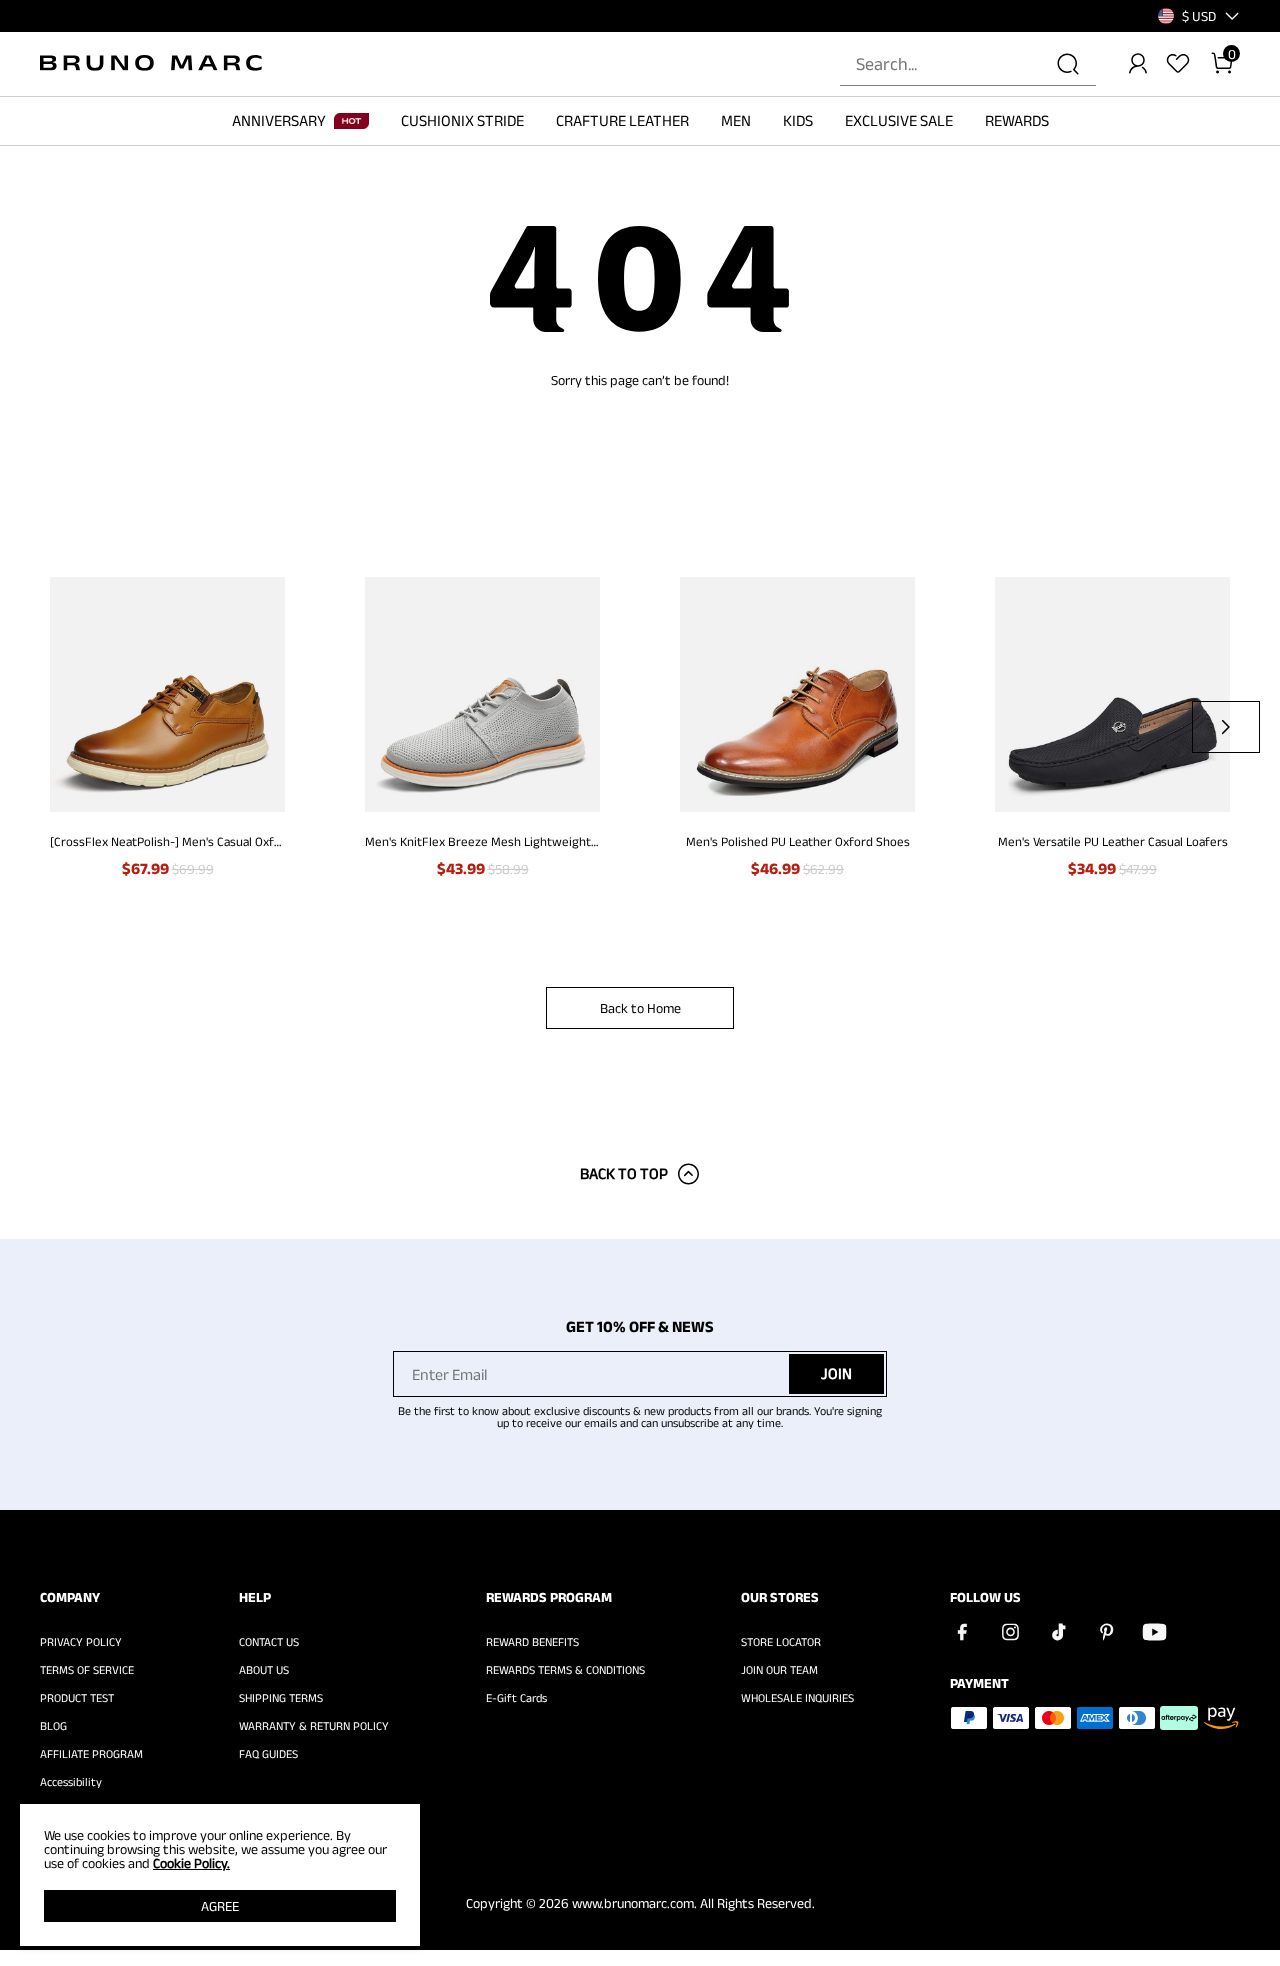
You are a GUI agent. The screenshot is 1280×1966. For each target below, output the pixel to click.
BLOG (53, 1726)
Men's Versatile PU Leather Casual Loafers (1113, 841)
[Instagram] (1010, 1632)
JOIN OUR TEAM (779, 1670)
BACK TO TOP (624, 1173)
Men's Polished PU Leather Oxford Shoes (798, 841)
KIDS (798, 120)
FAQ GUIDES (268, 1754)
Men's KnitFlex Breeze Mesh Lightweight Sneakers (482, 841)
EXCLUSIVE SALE (899, 120)
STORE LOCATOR (781, 1642)
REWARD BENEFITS (532, 1642)
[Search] (1068, 64)
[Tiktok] (1058, 1632)
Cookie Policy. (191, 1863)
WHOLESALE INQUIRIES (797, 1698)
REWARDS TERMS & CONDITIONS (565, 1670)
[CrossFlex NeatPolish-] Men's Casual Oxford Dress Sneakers (167, 841)
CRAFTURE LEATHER (622, 120)
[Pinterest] (1106, 1632)
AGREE (220, 1906)
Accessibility (71, 1782)
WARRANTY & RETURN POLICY (314, 1726)
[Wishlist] (1178, 64)
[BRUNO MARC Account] (1138, 64)
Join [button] (836, 1373)
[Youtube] (1154, 1632)
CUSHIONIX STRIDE (462, 120)
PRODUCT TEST (77, 1698)
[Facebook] (962, 1632)
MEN (736, 120)
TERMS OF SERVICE (87, 1670)
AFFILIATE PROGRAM (91, 1754)
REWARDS (1017, 120)
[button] (1199, 16)
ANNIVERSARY (279, 120)
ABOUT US (264, 1670)
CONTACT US (269, 1642)
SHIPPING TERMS (281, 1698)
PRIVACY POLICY (81, 1642)
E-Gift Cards (516, 1698)
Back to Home (640, 1008)
